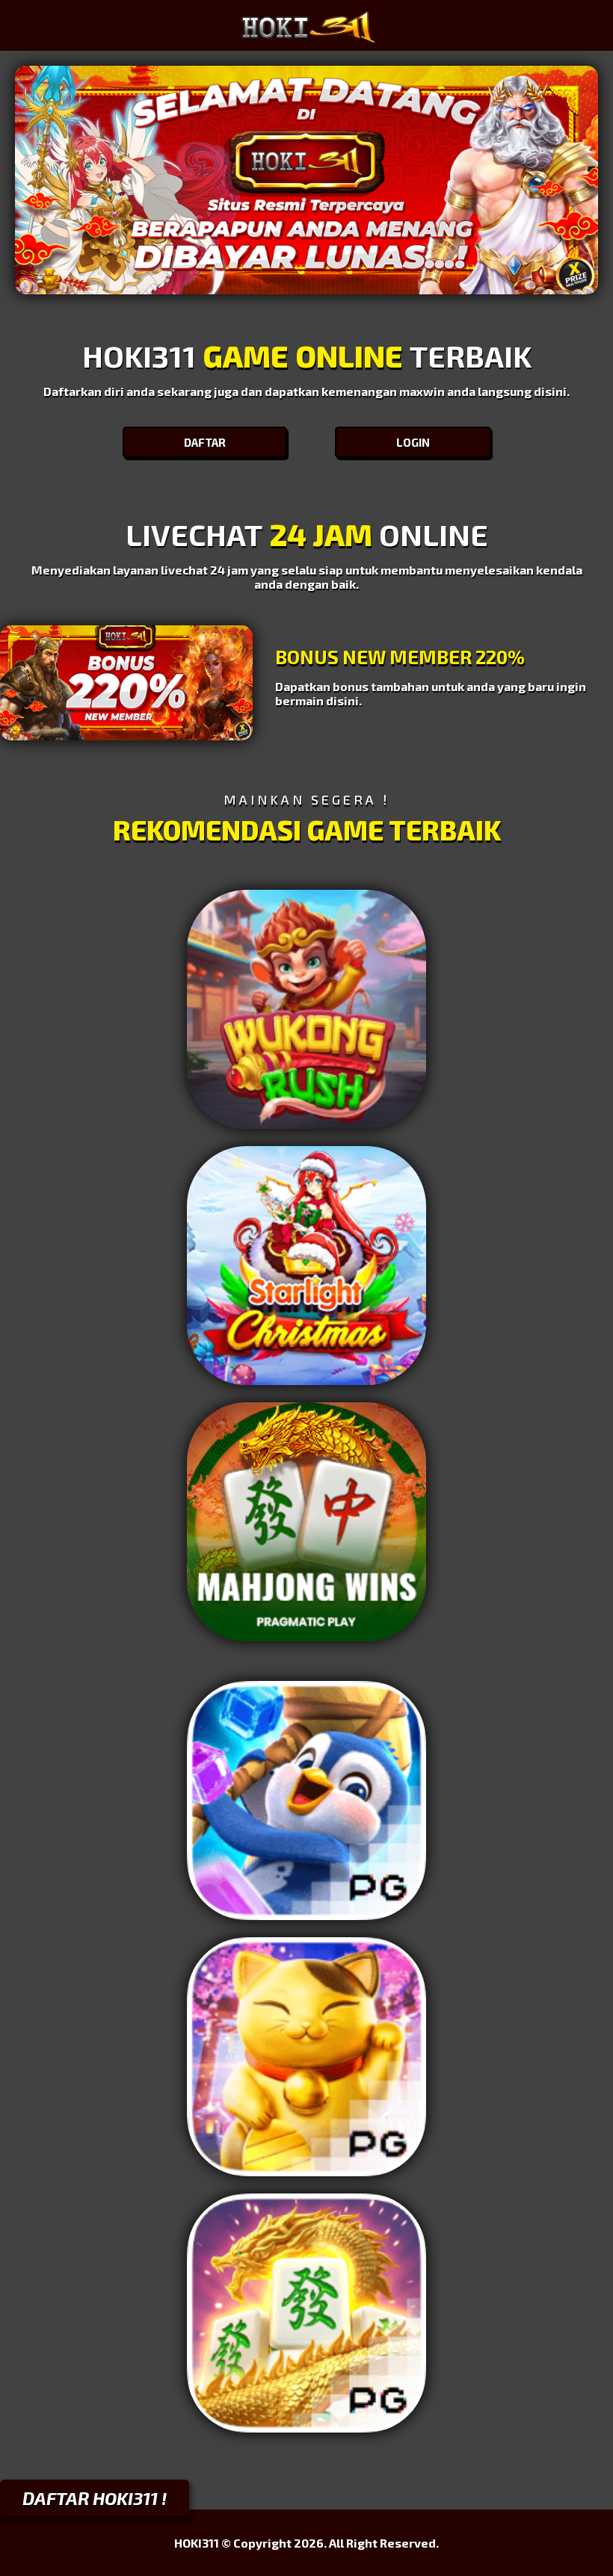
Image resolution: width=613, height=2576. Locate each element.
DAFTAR (205, 442)
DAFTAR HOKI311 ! (95, 2498)
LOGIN (413, 442)
